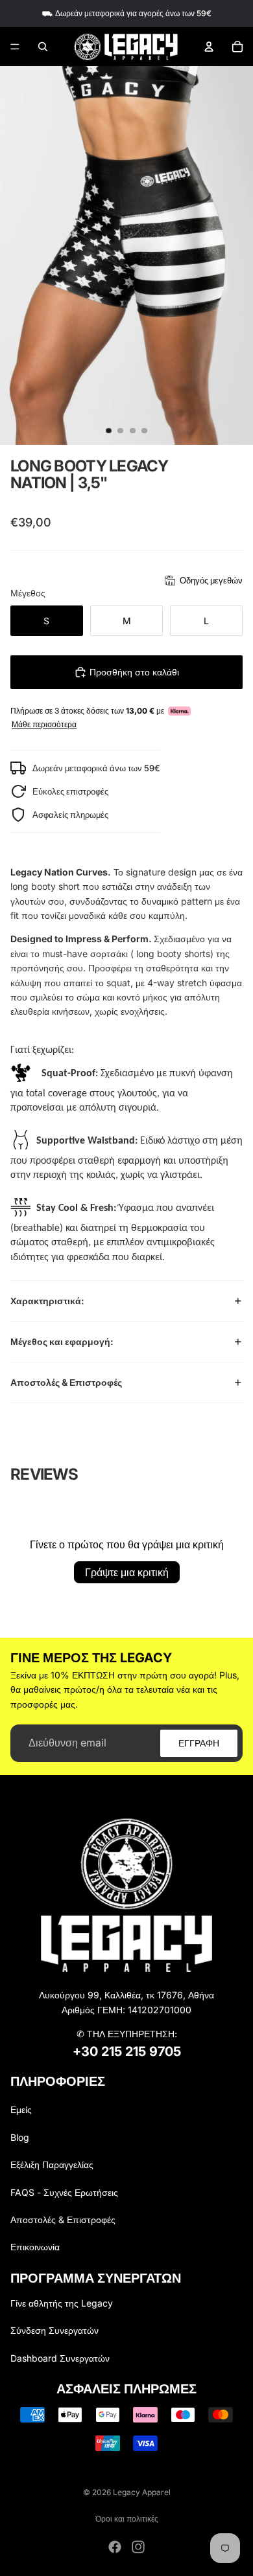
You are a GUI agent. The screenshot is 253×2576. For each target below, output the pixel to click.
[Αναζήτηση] (43, 47)
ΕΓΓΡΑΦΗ (199, 1742)
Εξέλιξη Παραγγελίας (52, 2164)
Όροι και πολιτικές (127, 2519)
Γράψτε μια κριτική (127, 1572)
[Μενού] (15, 47)
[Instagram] (138, 2547)
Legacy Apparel (142, 2492)
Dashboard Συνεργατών (60, 2358)
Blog (20, 2137)
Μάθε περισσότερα (44, 725)
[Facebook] (115, 2547)
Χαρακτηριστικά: (47, 1301)
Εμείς (21, 2109)
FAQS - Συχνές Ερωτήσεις (64, 2192)
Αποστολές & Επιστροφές (66, 1382)
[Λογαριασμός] (209, 47)
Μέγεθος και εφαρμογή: (62, 1341)
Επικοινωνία (35, 2247)
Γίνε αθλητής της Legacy (62, 2303)
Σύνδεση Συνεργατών (54, 2330)
